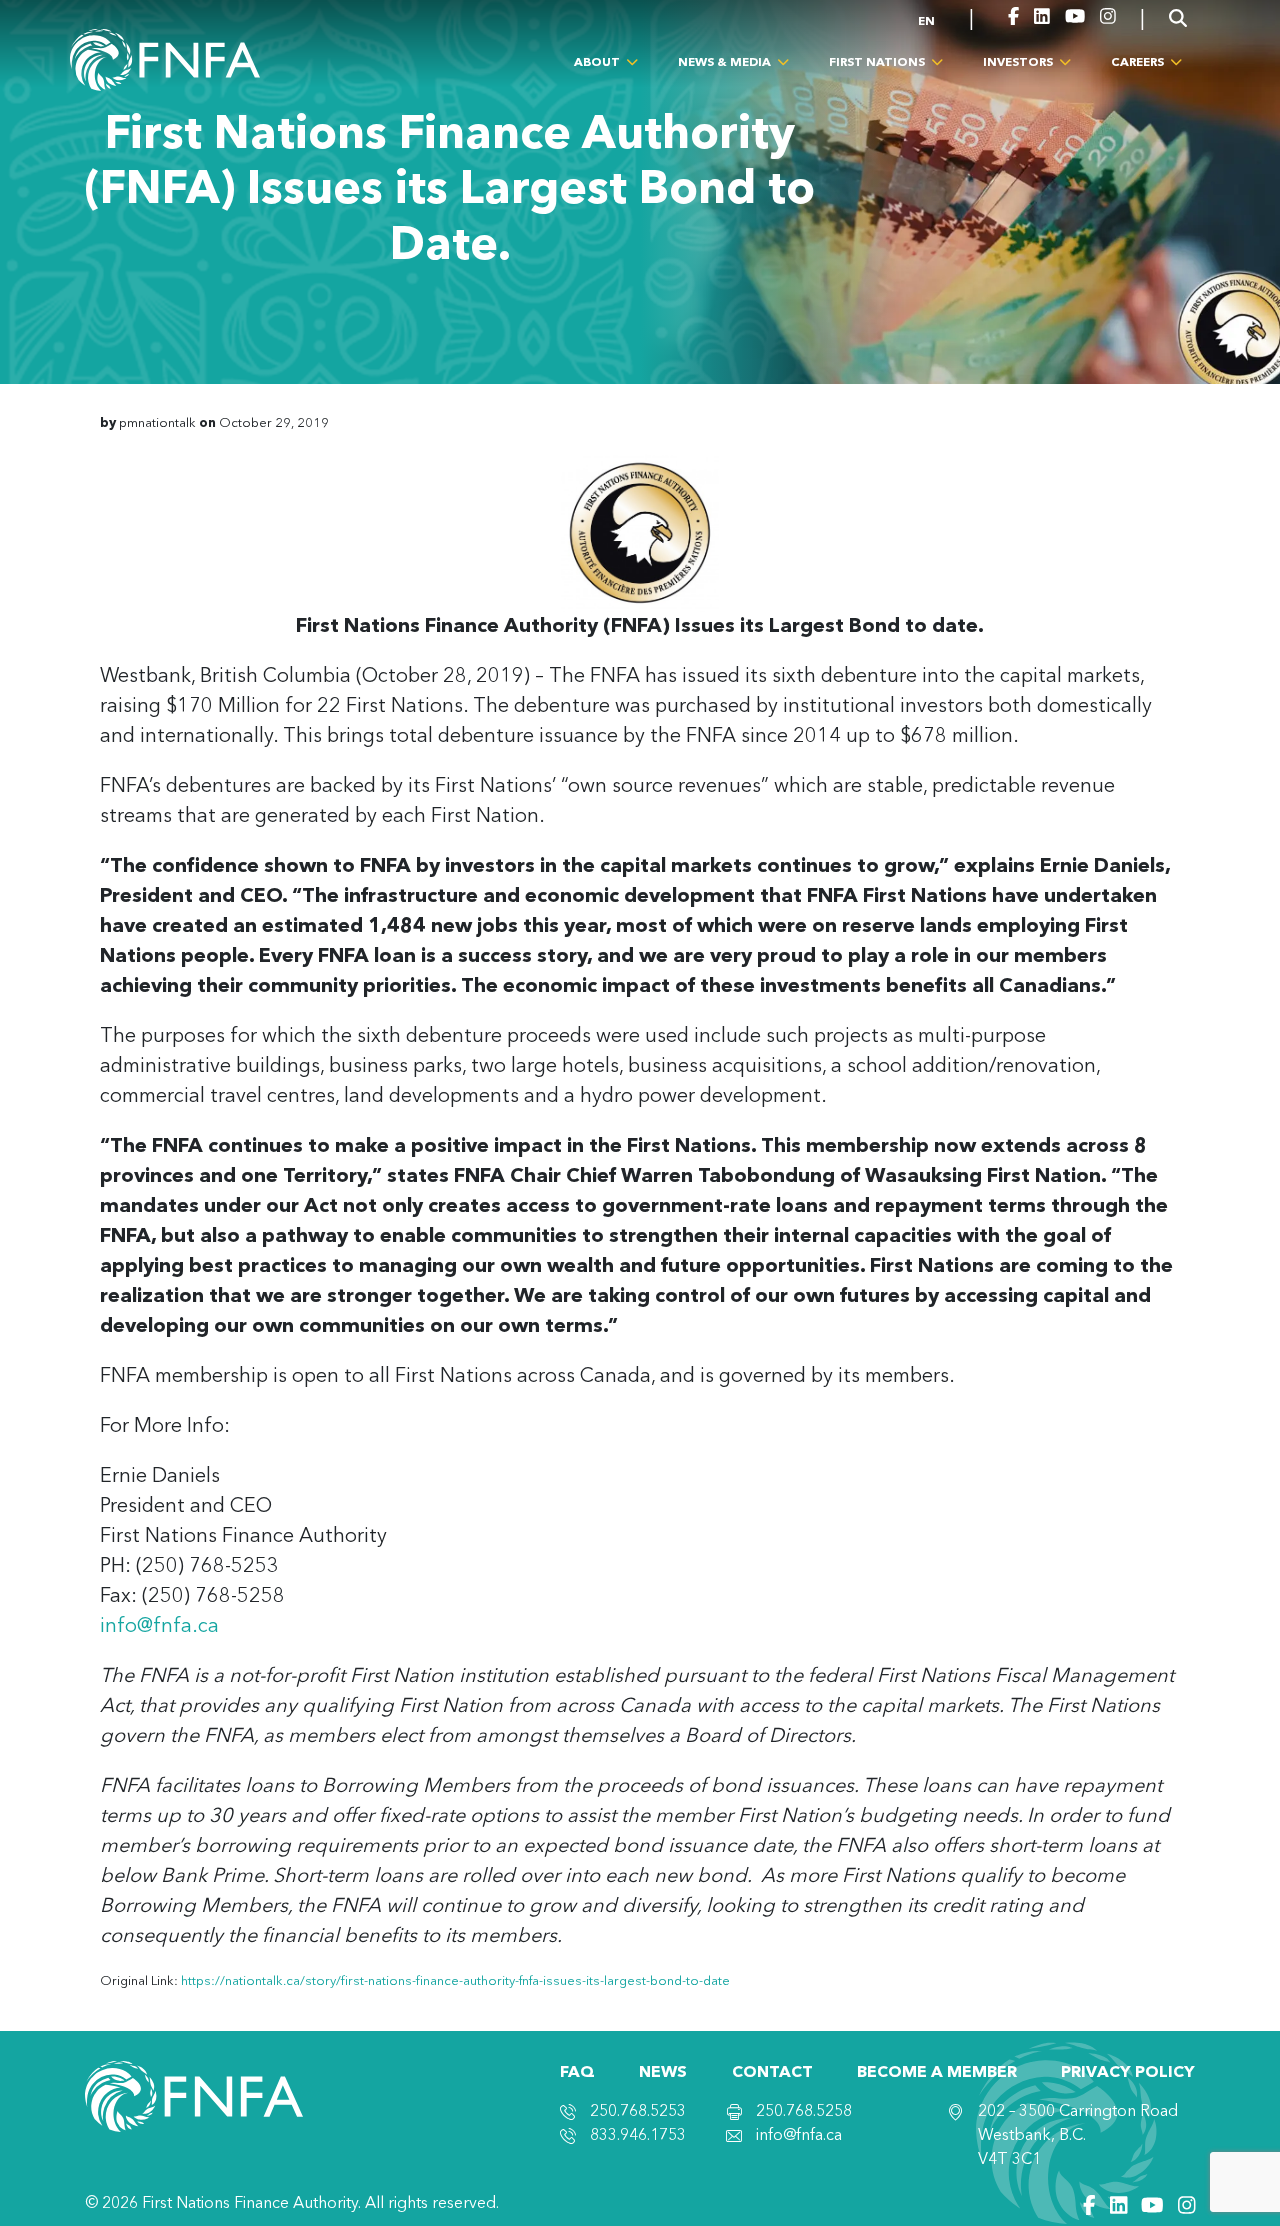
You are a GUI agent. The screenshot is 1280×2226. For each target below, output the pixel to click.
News (663, 2073)
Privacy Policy (1128, 2073)
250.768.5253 (638, 2112)
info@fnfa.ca (159, 1627)
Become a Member (937, 2073)
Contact (772, 2073)
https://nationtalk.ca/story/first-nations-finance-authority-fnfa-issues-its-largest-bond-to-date (455, 1981)
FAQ (577, 2073)
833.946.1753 (638, 2136)
